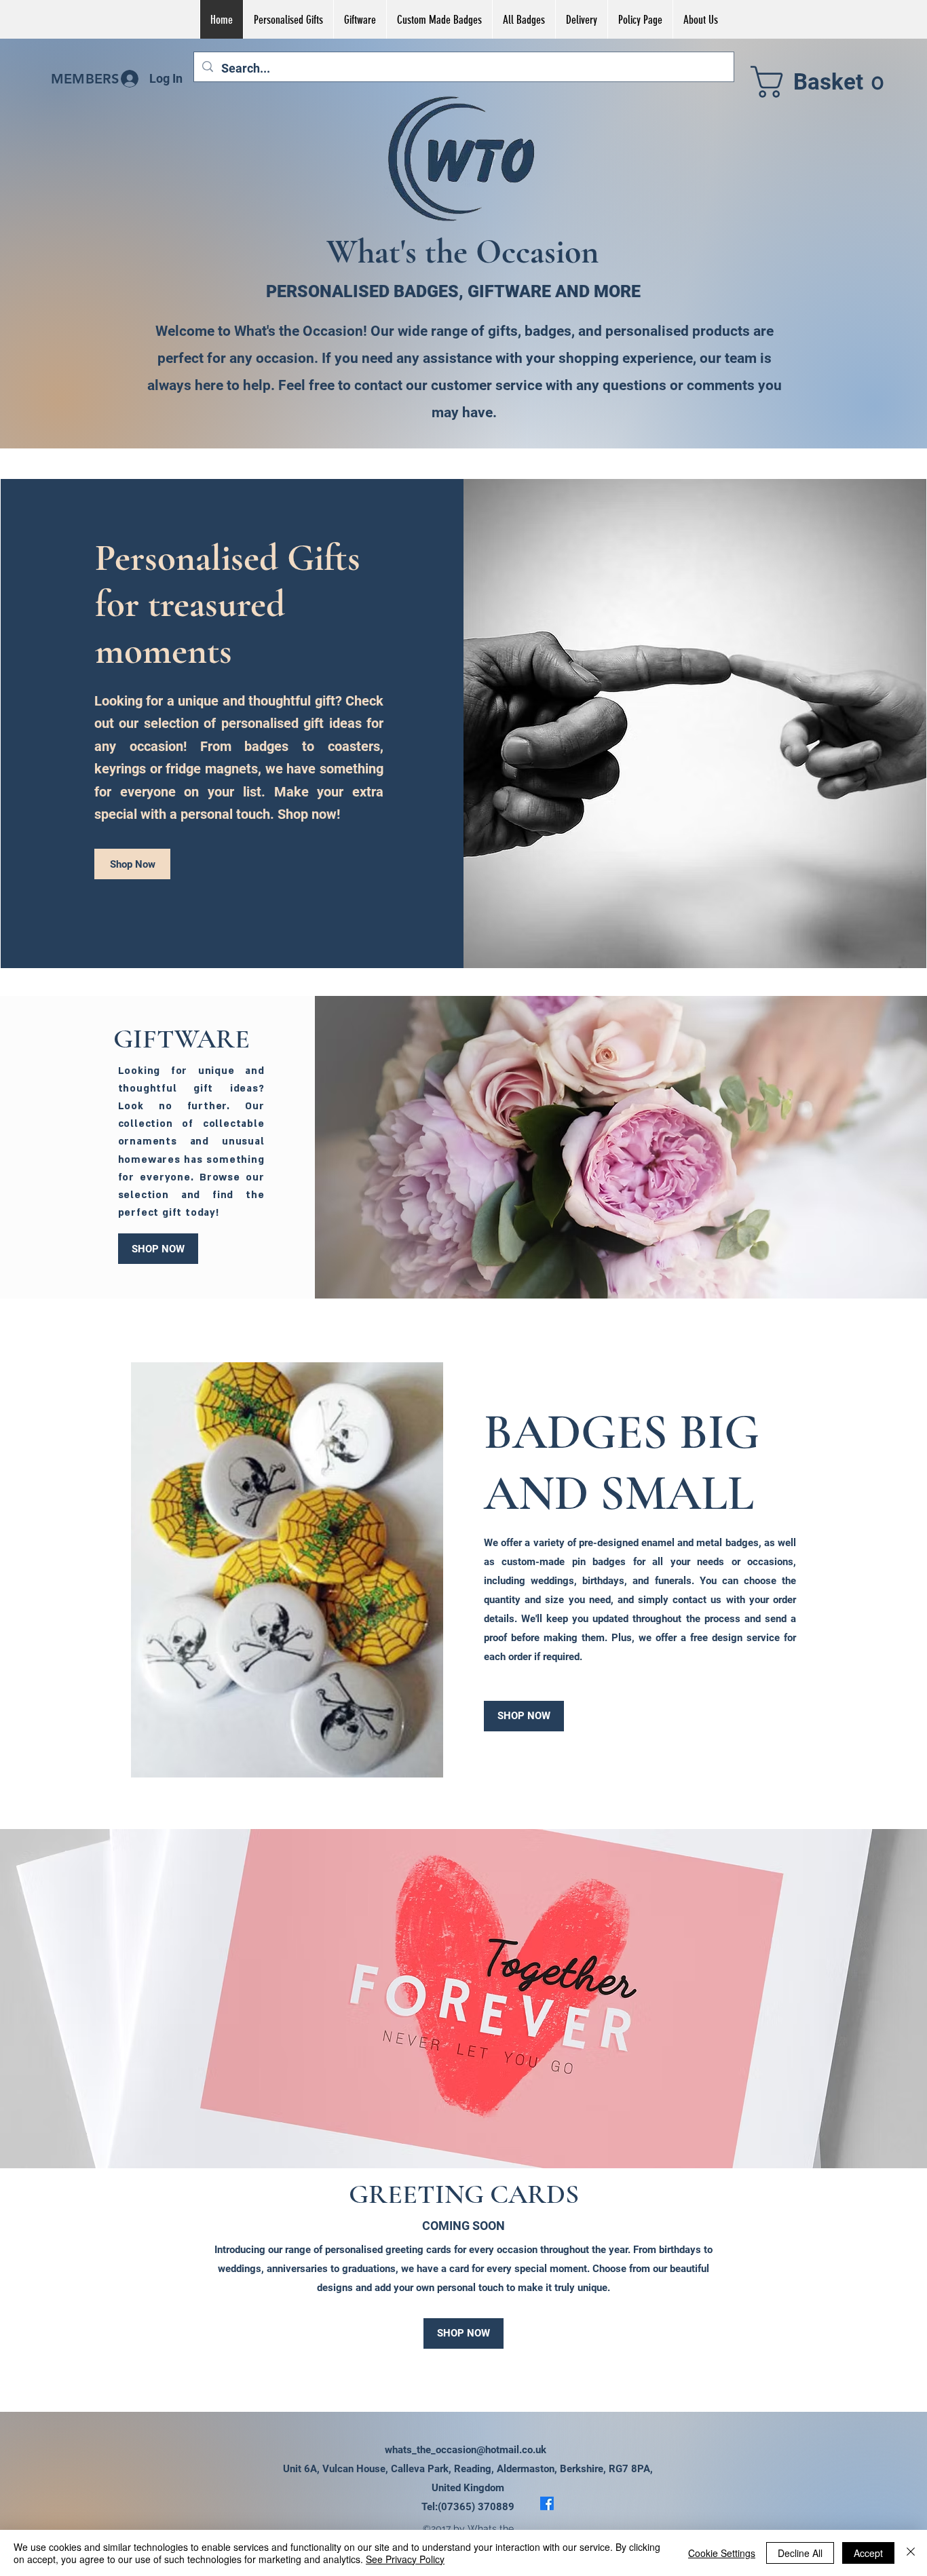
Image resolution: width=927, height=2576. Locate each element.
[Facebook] (547, 2503)
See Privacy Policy (405, 2559)
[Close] (911, 2553)
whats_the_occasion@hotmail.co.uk (466, 2450)
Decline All (800, 2553)
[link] (824, 82)
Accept (868, 2553)
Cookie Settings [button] (722, 2553)
